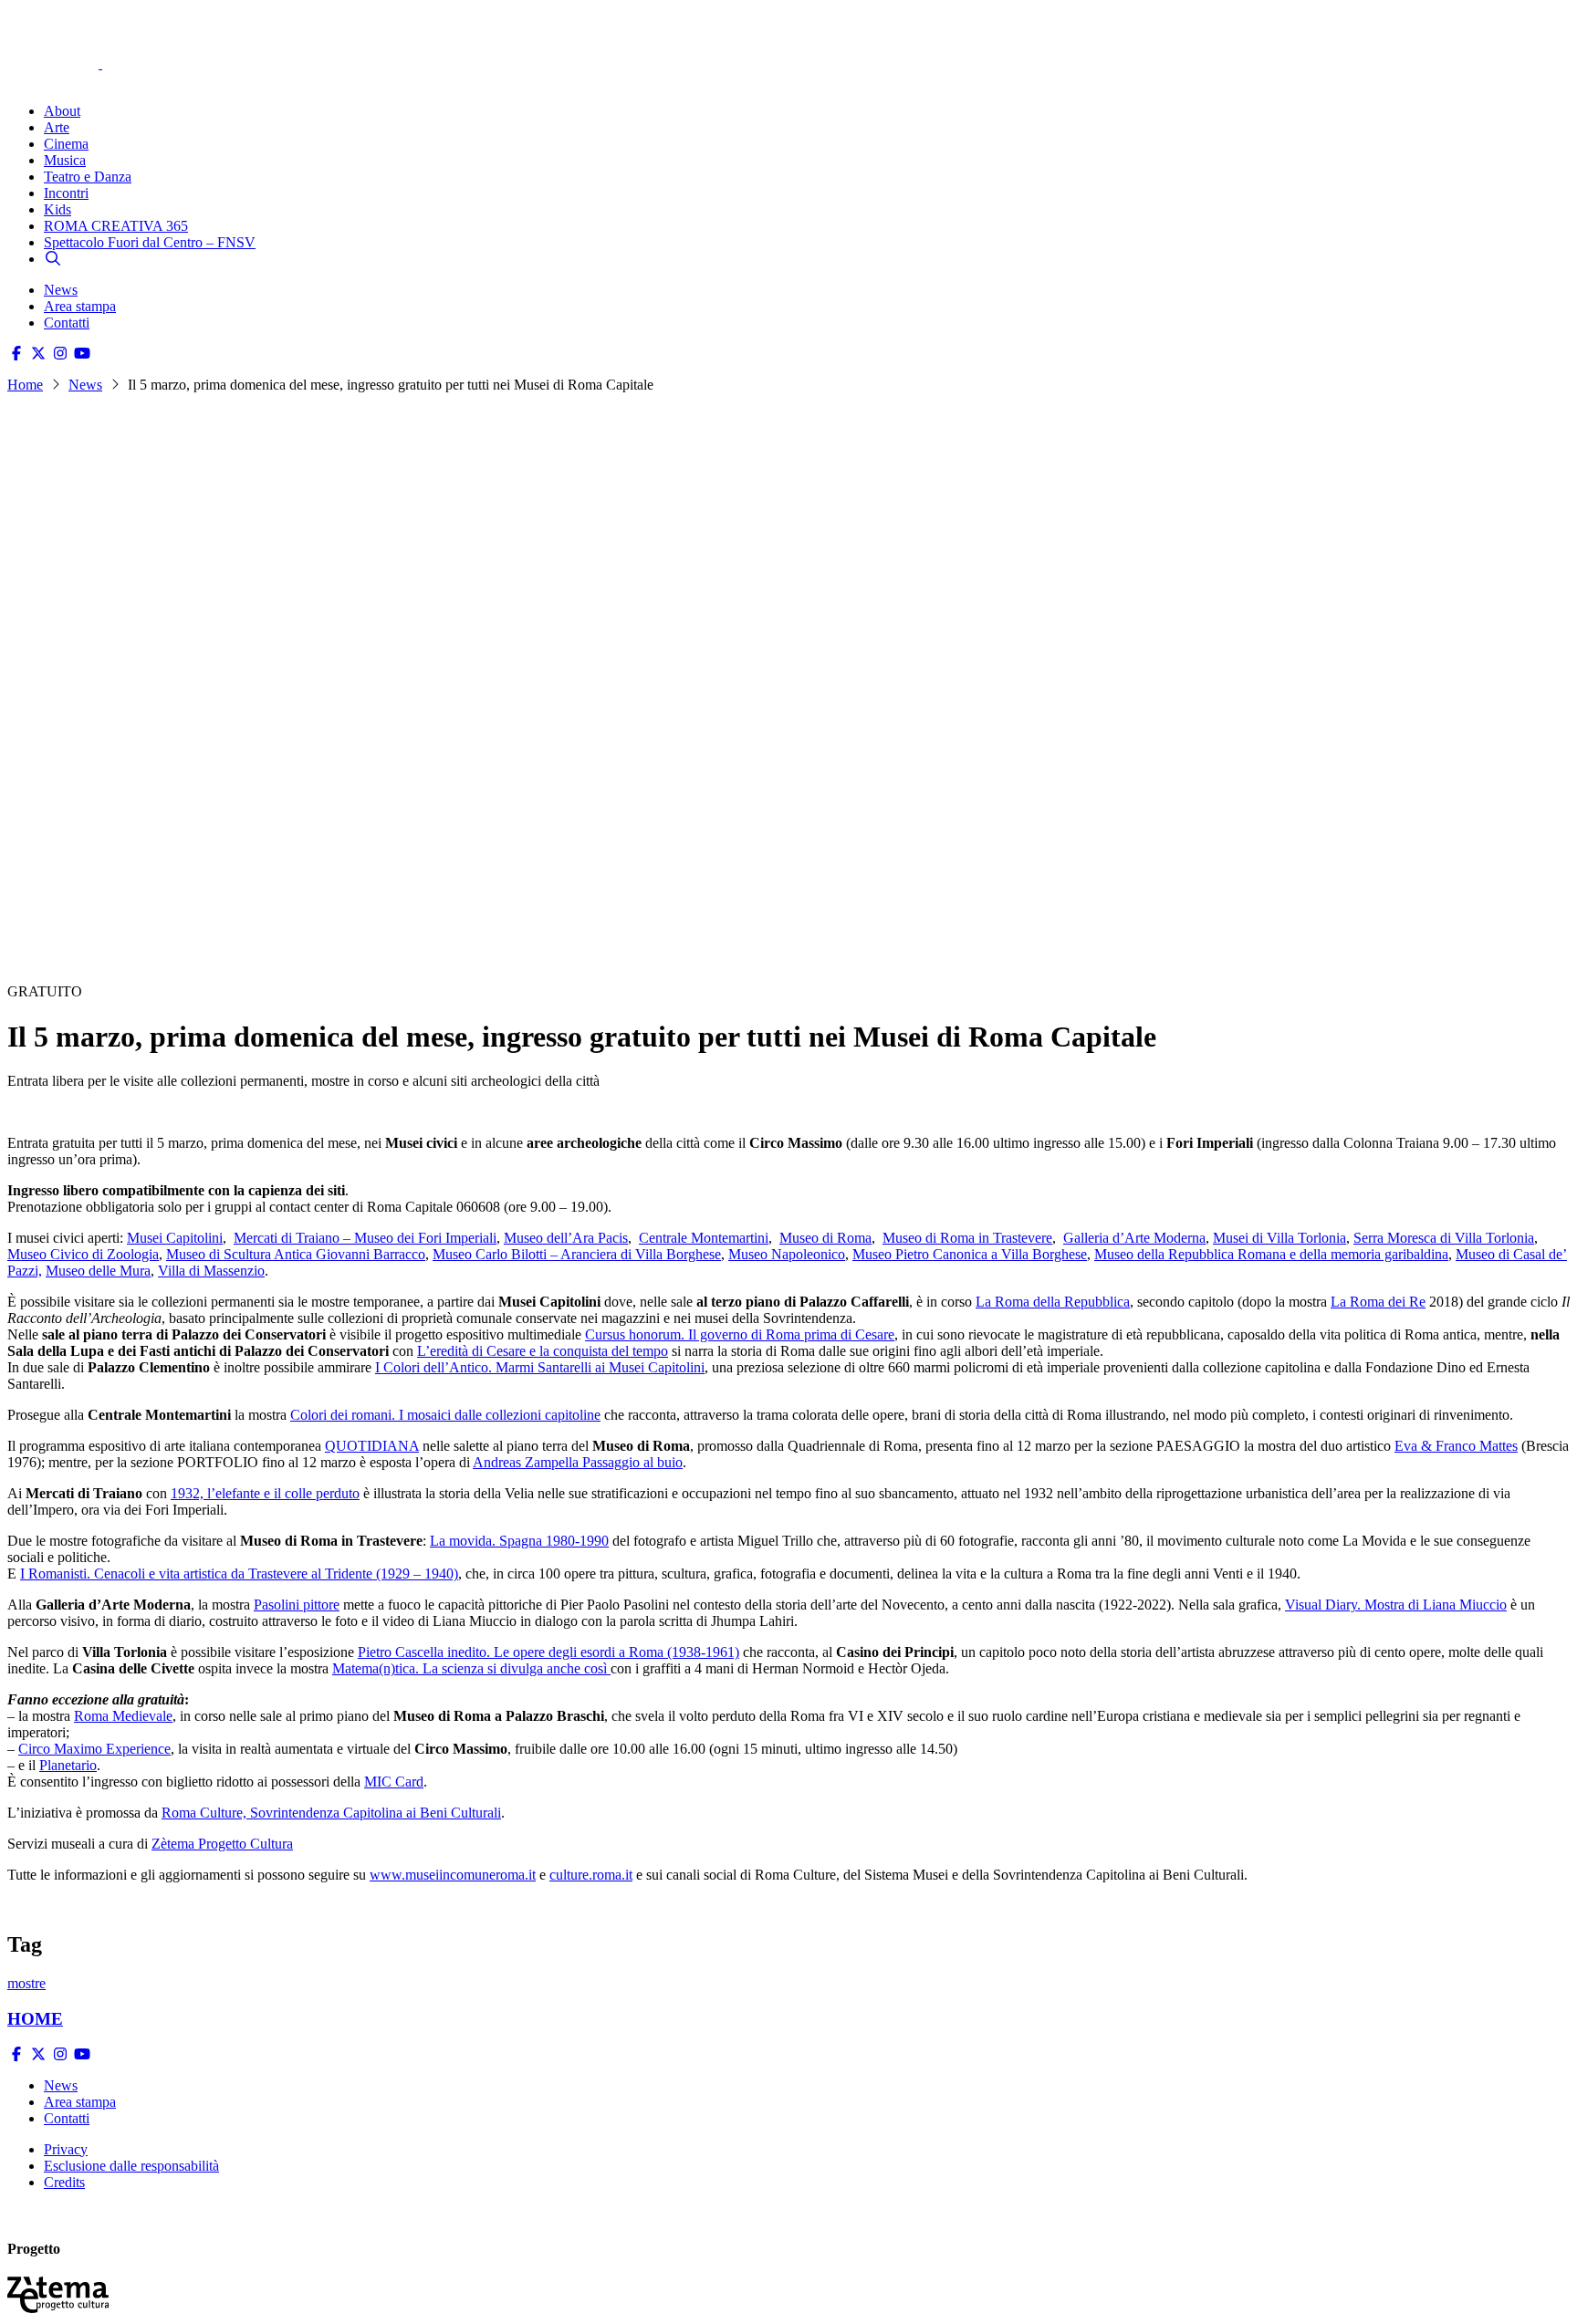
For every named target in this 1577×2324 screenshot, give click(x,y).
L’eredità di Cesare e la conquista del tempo (543, 1351)
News (61, 290)
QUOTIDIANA (372, 1446)
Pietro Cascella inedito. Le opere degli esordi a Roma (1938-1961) (548, 1652)
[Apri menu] (16, 80)
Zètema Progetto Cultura (222, 1844)
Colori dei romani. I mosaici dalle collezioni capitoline (445, 1415)
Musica (65, 160)
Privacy (66, 2149)
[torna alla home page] (80, 38)
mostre (26, 1983)
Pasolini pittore (297, 1605)
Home (25, 385)
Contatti (67, 323)
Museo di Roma (825, 1238)
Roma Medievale (123, 1716)
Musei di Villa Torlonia (1279, 1238)
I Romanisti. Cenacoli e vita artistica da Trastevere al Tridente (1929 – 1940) (239, 1574)
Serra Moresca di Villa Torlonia (1444, 1238)
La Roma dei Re (1378, 1302)
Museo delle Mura (98, 1271)
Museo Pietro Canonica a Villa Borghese (970, 1254)
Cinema (66, 144)
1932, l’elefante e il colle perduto (265, 1493)
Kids (57, 209)
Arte (57, 127)
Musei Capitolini (175, 1238)
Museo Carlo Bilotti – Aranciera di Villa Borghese (577, 1254)
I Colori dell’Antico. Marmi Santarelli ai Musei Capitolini (540, 1367)
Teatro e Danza (88, 177)
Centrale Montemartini (704, 1238)
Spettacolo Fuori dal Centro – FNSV (150, 242)
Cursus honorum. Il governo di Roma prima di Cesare (740, 1334)
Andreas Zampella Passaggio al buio (578, 1462)
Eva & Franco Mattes (1456, 1446)
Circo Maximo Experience (94, 1749)
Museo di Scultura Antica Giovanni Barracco (296, 1254)
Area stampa (80, 306)
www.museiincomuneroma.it (453, 1875)
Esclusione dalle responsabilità (131, 2166)
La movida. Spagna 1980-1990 (519, 1541)
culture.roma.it (591, 1875)
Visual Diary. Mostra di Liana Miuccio (1396, 1605)
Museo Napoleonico (787, 1254)
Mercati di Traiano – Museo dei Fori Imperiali (365, 1238)
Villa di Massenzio (211, 1271)
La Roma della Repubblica (1053, 1302)
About (62, 111)
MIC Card (394, 1782)
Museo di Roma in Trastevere (967, 1238)
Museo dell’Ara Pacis (566, 1238)
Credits (64, 2182)
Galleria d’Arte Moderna (1134, 1238)
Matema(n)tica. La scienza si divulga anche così (471, 1668)
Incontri (66, 193)
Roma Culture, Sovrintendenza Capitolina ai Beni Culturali (331, 1813)
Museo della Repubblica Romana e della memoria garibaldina (1271, 1254)
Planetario (68, 1765)
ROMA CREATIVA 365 (116, 226)
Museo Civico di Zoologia (83, 1254)
